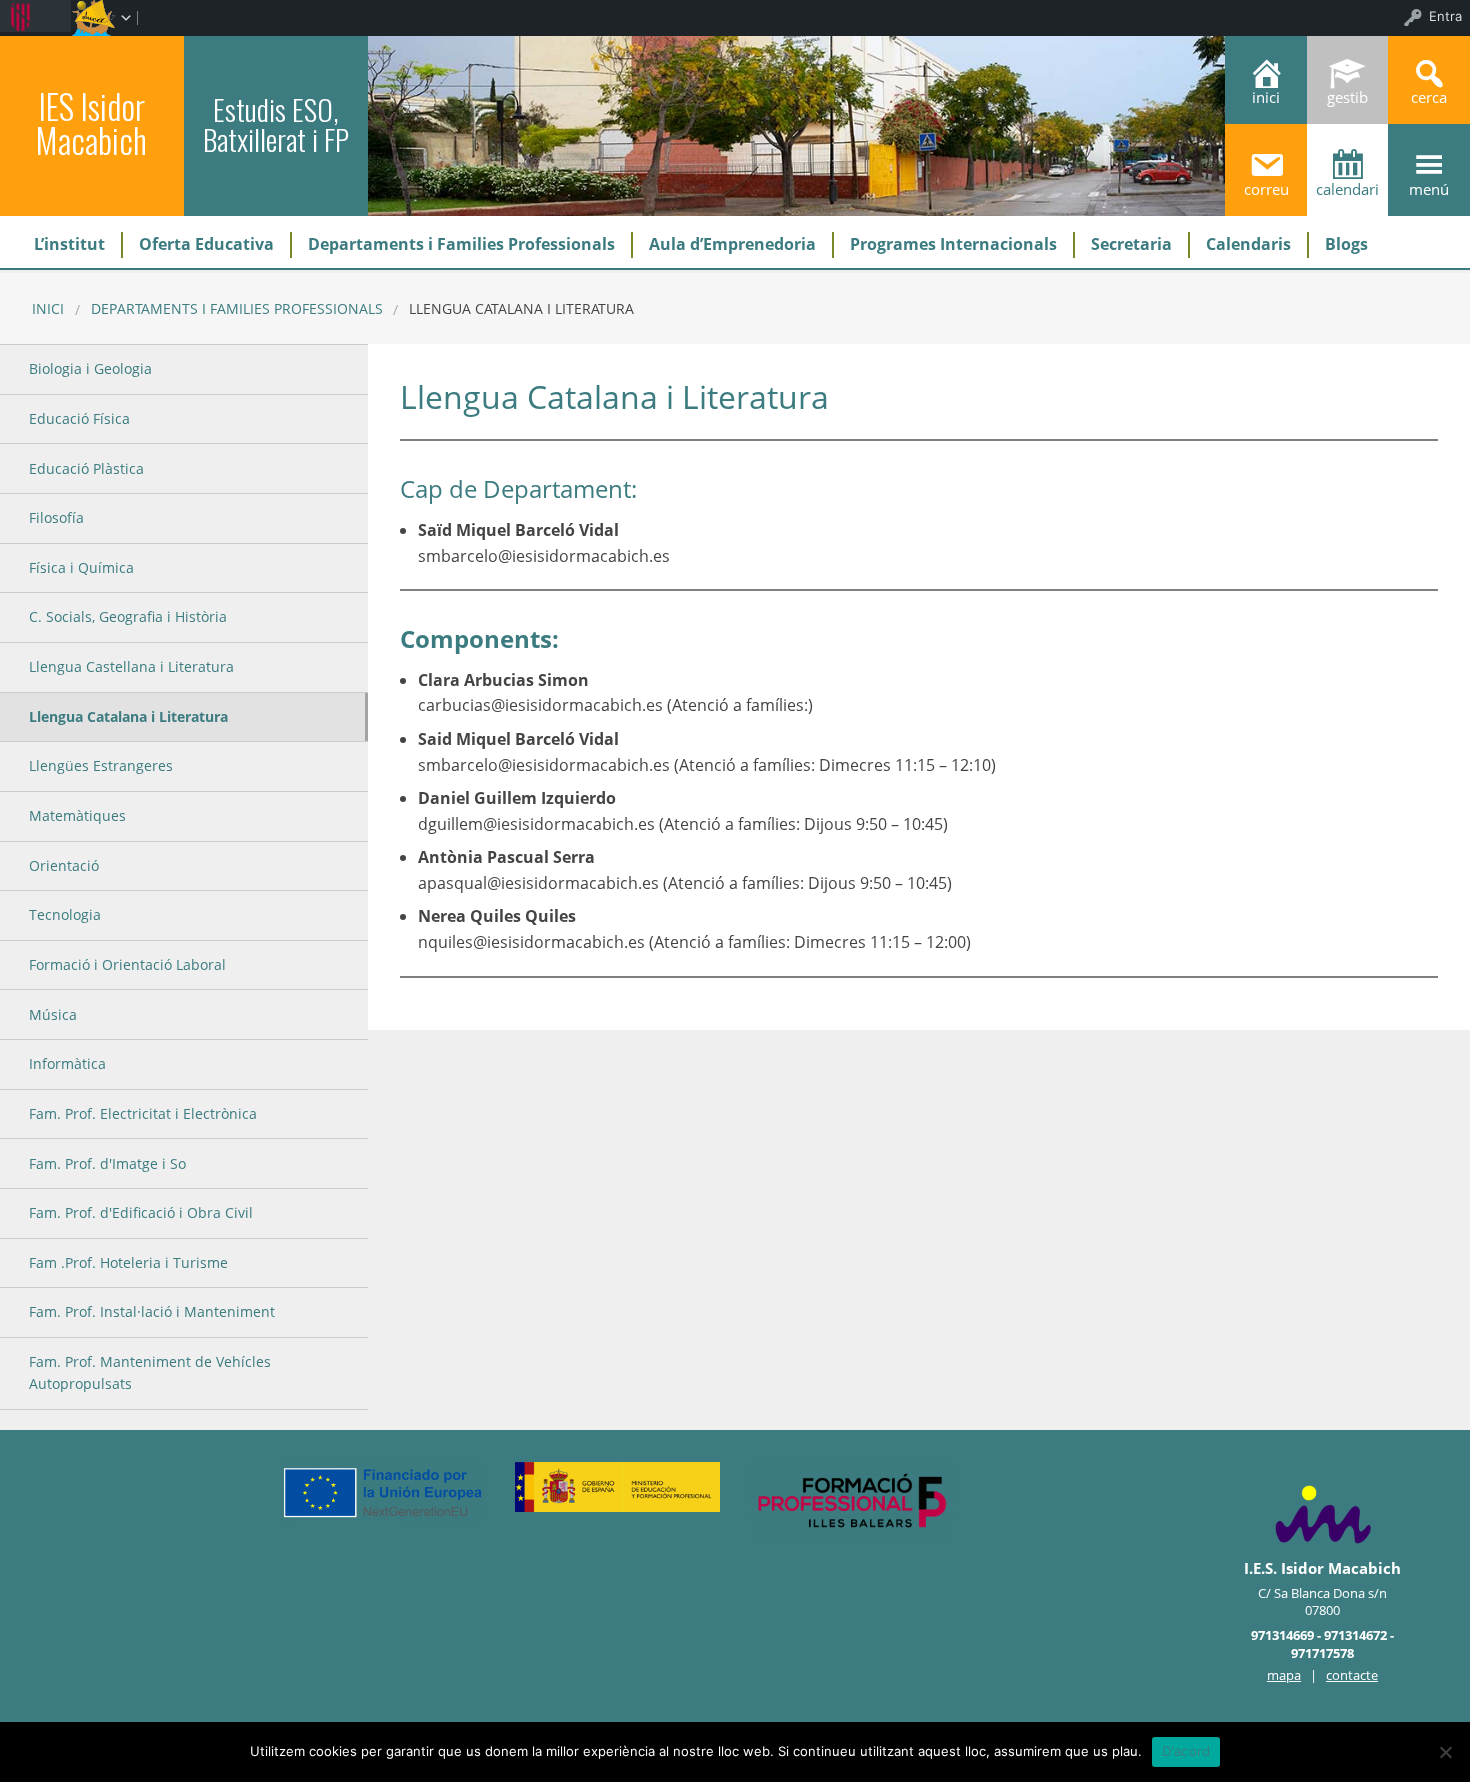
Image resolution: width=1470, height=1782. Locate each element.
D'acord (1186, 1751)
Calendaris (1248, 244)
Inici (48, 308)
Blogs (1346, 244)
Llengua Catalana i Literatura (128, 716)
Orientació (64, 865)
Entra (1445, 16)
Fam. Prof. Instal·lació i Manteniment (152, 1311)
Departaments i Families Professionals (461, 244)
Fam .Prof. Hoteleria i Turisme (128, 1262)
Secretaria (1131, 244)
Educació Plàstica (86, 468)
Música (53, 1014)
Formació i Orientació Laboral (127, 964)
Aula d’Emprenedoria (732, 244)
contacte (1352, 1675)
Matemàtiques (77, 815)
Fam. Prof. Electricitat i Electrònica (143, 1113)
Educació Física (79, 418)
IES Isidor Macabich (91, 123)
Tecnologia (65, 914)
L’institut (69, 244)
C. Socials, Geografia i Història (128, 616)
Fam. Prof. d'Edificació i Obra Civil (141, 1212)
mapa (1284, 1675)
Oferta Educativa (206, 244)
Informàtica (67, 1063)
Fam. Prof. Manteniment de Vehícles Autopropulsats (150, 1372)
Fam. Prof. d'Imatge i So (107, 1163)
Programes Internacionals (953, 244)
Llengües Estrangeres (101, 765)
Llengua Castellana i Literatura (131, 666)
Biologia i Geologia (90, 368)
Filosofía (56, 517)
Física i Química (81, 567)
